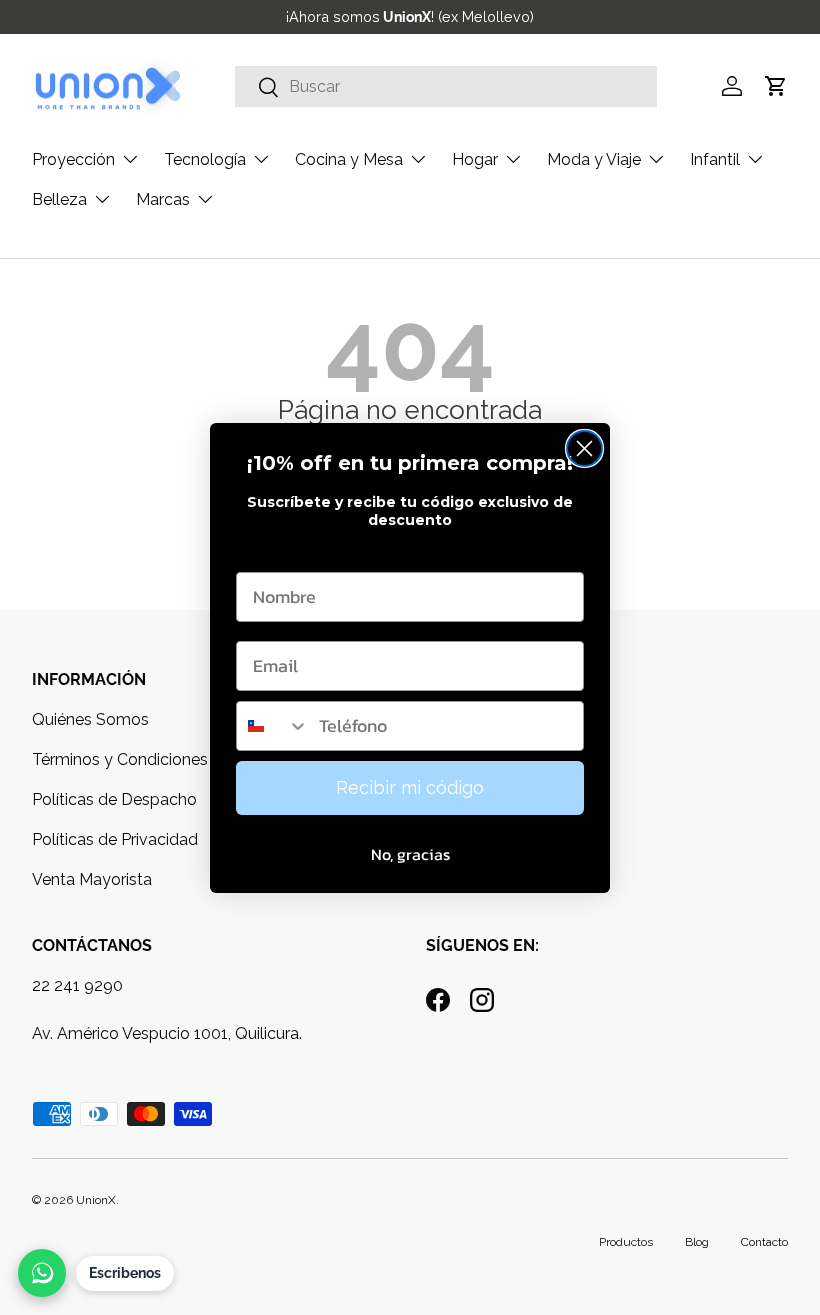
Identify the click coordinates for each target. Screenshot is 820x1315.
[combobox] (273, 726)
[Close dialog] (584, 448)
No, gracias (410, 854)
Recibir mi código (410, 787)
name (259, 552)
